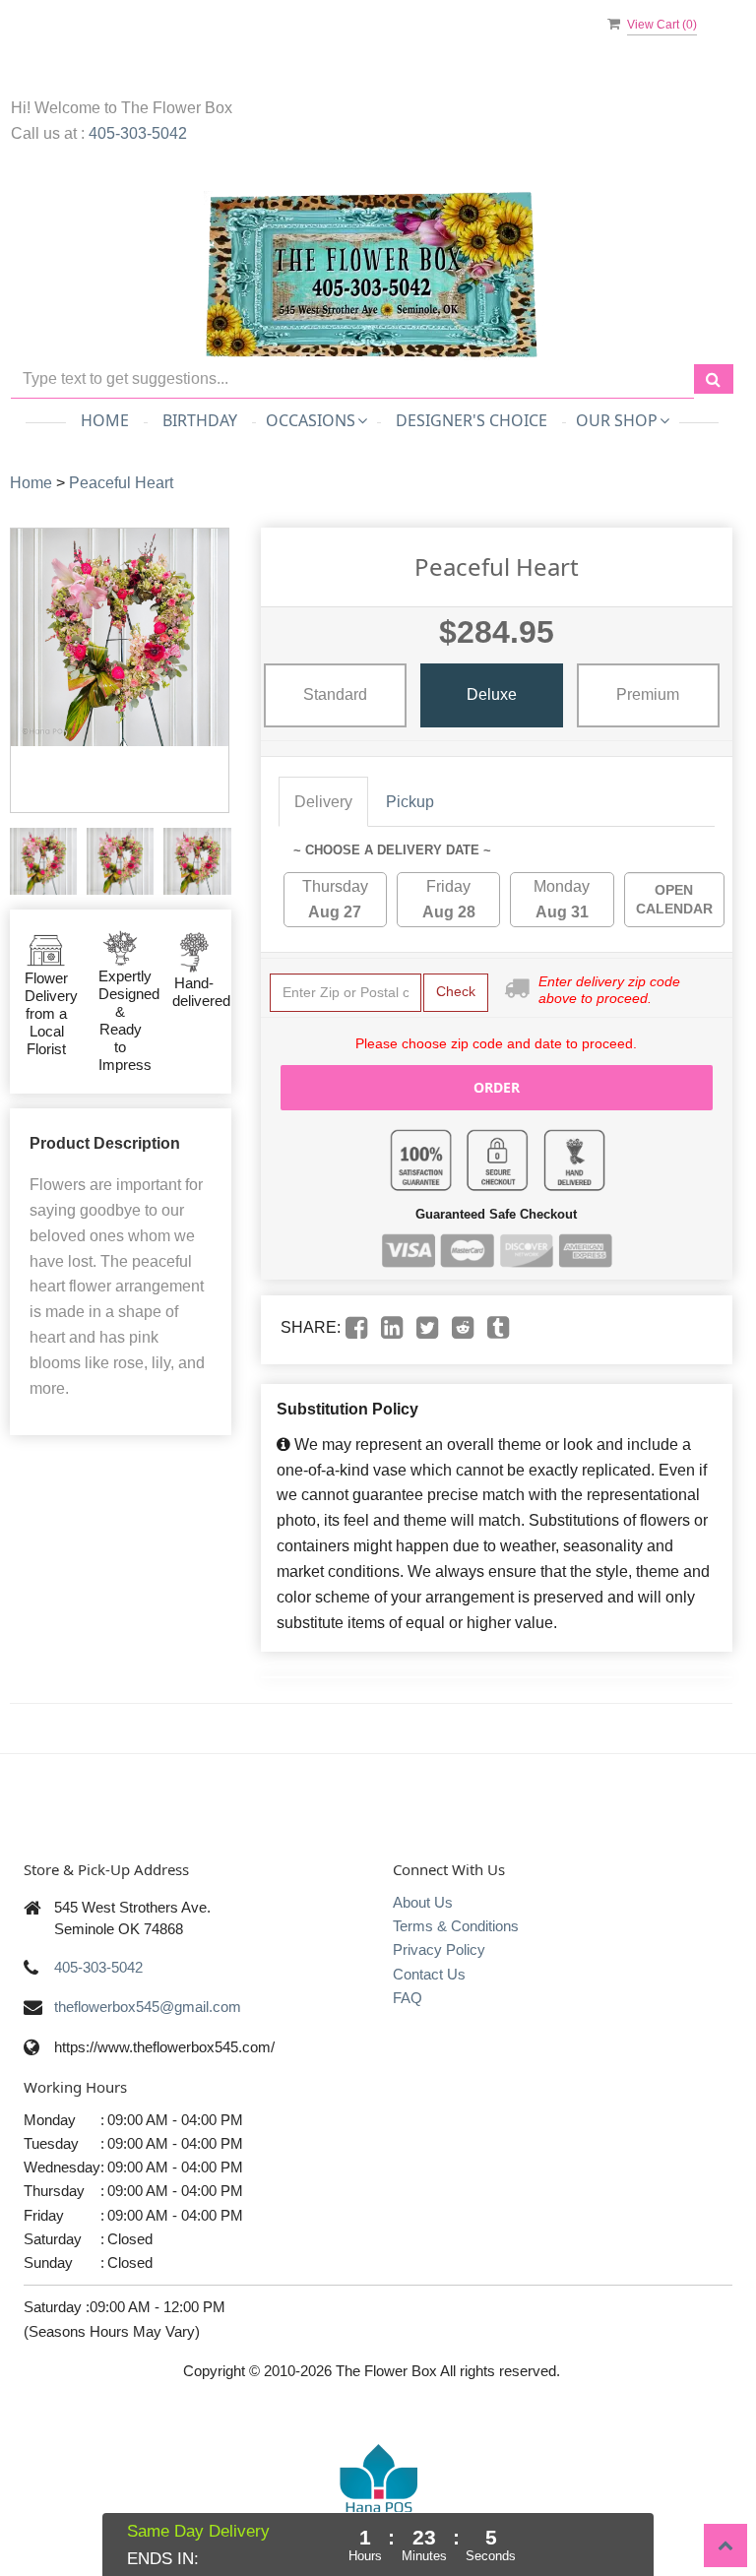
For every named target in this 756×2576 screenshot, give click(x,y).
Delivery (323, 802)
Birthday (200, 420)
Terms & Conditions (456, 1926)
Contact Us (429, 1974)
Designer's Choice (472, 420)
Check (456, 991)
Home (105, 420)
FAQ (408, 1998)
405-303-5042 (138, 133)
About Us (423, 1902)
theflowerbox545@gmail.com (148, 2007)
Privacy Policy (439, 1949)
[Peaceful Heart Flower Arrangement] (43, 861)
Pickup (410, 802)
